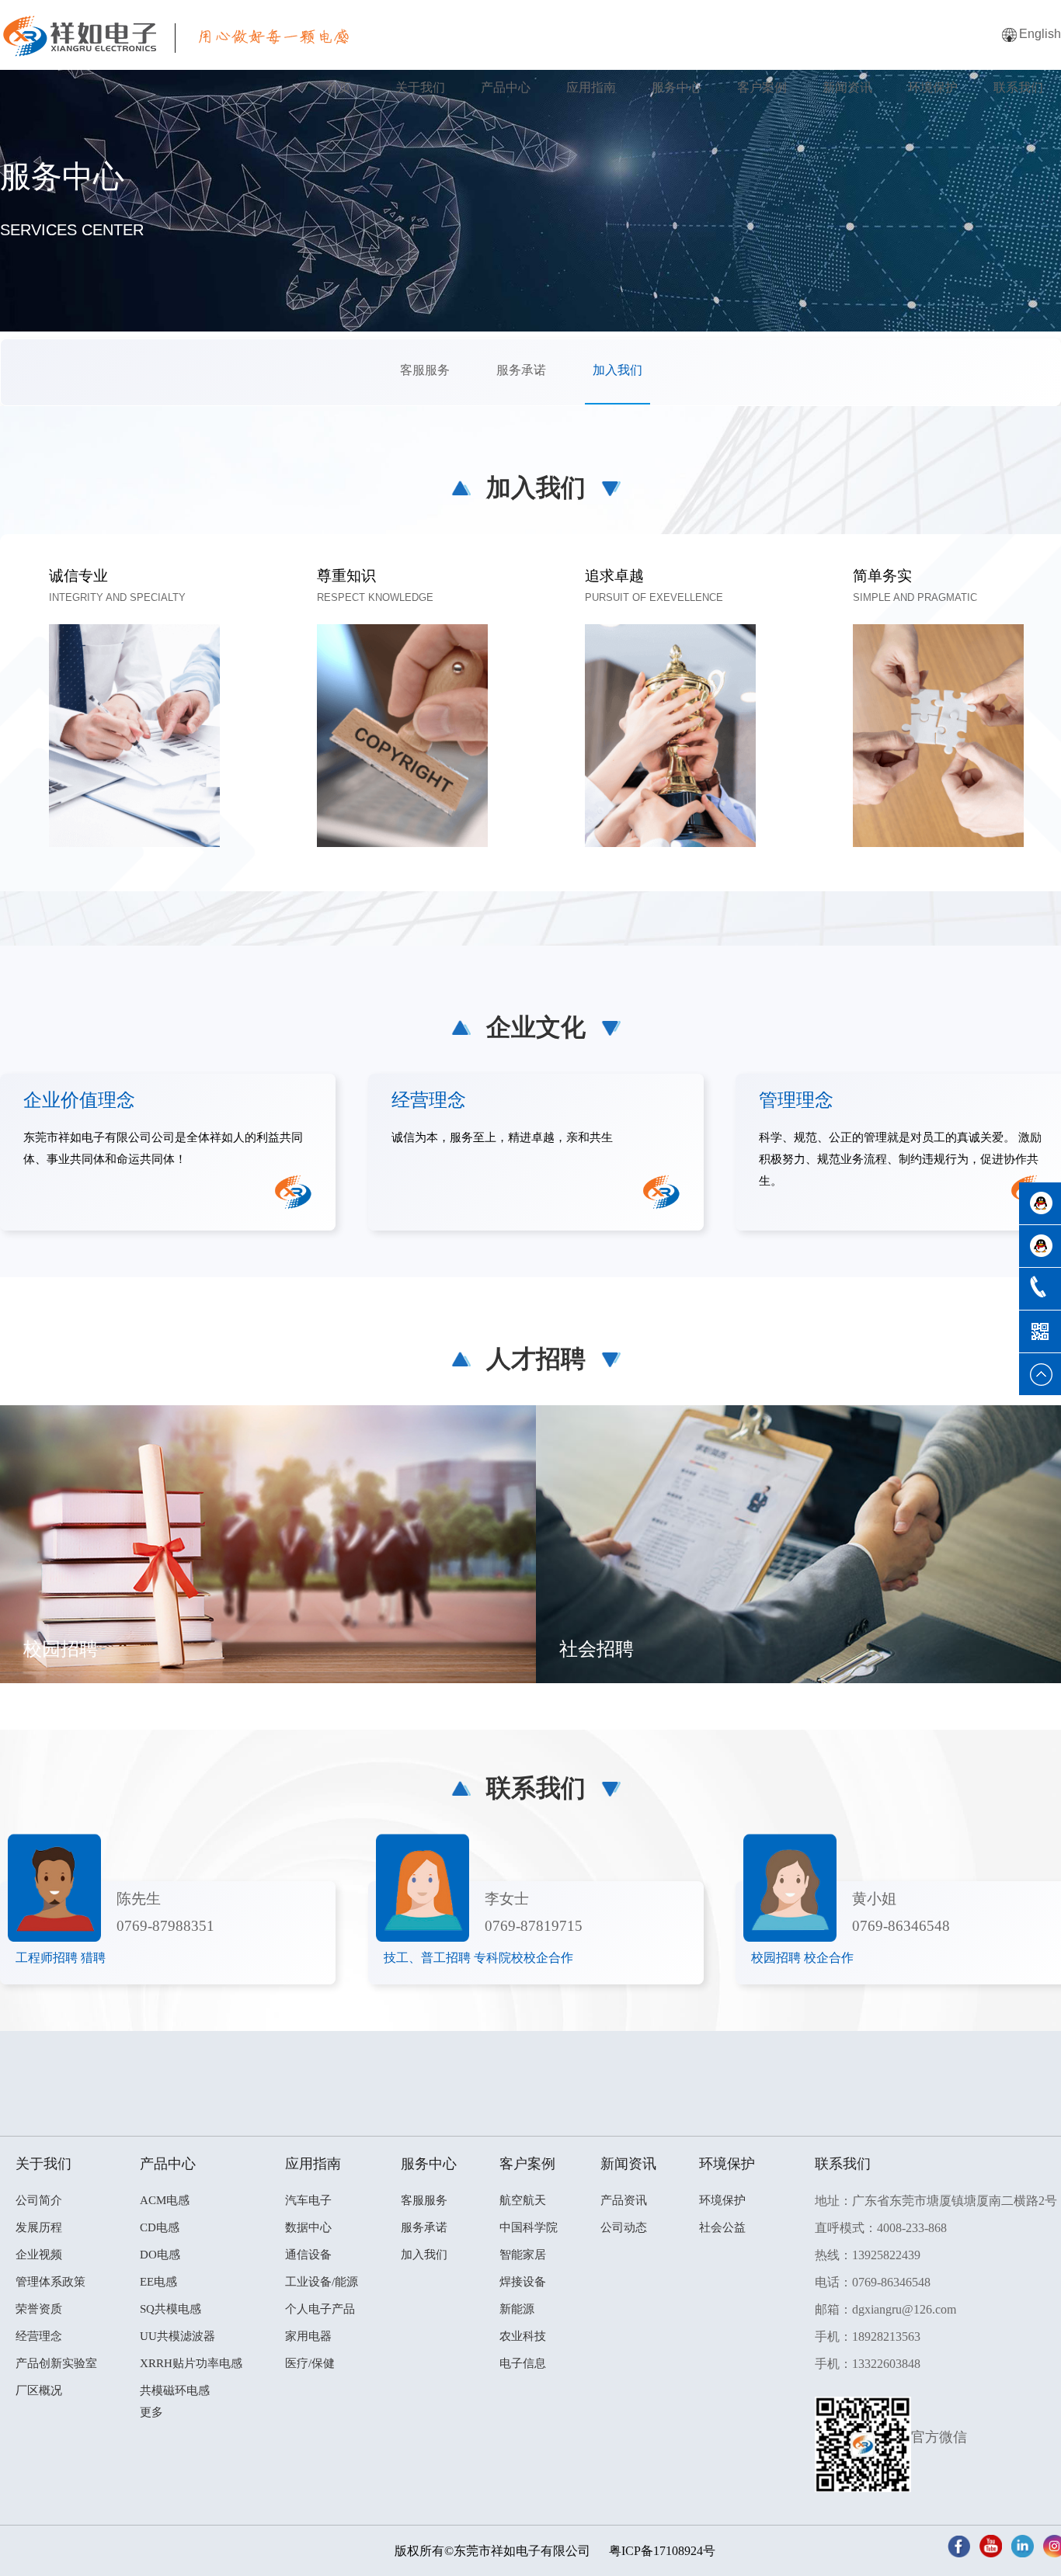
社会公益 (722, 2227)
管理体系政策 (50, 2282)
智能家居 (523, 2255)
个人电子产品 (320, 2309)
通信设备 (308, 2255)
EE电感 (158, 2282)
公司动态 (624, 2227)
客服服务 (425, 370)
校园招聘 (61, 1649)
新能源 (517, 2309)
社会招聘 (597, 1649)
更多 (151, 2412)
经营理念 (39, 2336)
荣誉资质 (39, 2309)
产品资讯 (624, 2200)
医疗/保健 (310, 2363)
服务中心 (677, 87)
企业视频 (39, 2255)
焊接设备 (523, 2282)
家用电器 (308, 2336)
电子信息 (523, 2363)
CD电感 (160, 2227)
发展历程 (39, 2227)
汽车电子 (308, 2200)
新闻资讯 (847, 87)
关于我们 (420, 87)
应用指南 (591, 87)
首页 (339, 87)
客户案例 (762, 87)
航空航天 (523, 2200)
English (1040, 34)
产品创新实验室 (56, 2363)
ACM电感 (165, 2200)
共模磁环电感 (175, 2390)
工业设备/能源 (322, 2282)
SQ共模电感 (170, 2309)
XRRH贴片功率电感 (191, 2363)
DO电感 (160, 2255)
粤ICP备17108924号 (662, 2551)
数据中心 (308, 2227)
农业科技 (523, 2336)
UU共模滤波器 (177, 2336)
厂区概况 (39, 2390)
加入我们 (617, 370)
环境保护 (933, 87)
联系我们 (1018, 87)
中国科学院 (529, 2227)
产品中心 (506, 87)
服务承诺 (521, 370)
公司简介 (39, 2200)
